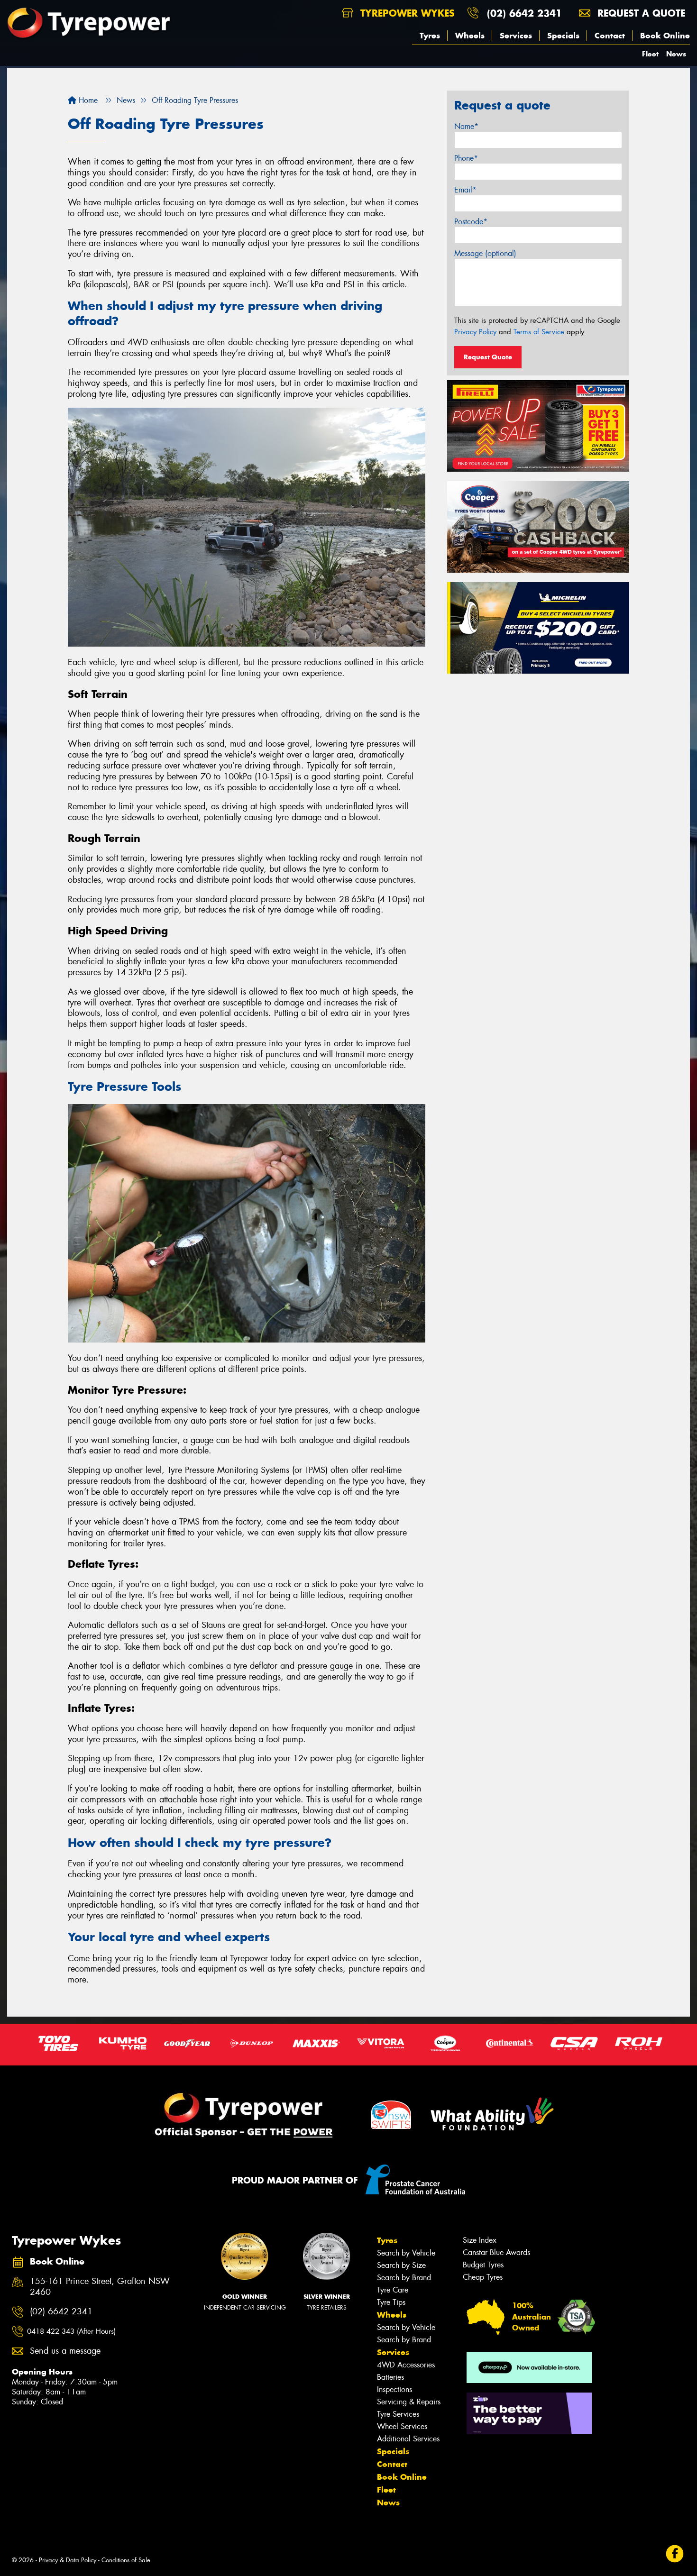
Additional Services (408, 2439)
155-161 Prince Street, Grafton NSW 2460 (100, 2287)
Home (87, 100)
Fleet (650, 54)
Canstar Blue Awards (496, 2252)
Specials (563, 36)
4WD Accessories (406, 2365)
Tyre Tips (391, 2302)
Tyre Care (393, 2290)
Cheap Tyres (483, 2277)
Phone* (466, 158)
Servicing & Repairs (409, 2402)
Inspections (394, 2389)
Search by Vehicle (406, 2253)
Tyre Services (398, 2414)
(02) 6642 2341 (524, 13)
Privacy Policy (475, 332)
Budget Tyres (483, 2265)
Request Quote (488, 357)
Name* (466, 126)
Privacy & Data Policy (68, 2560)
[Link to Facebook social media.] (675, 2554)
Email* (465, 190)
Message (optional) (485, 253)
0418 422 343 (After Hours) (71, 2331)
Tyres (430, 36)
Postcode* (471, 222)
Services (516, 36)
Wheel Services (402, 2426)
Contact (610, 36)
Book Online (665, 36)
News (676, 54)
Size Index (480, 2240)
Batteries (390, 2377)
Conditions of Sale (126, 2560)
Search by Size (401, 2265)
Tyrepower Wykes (406, 13)
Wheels (470, 36)
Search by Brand (404, 2278)
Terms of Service (539, 332)
